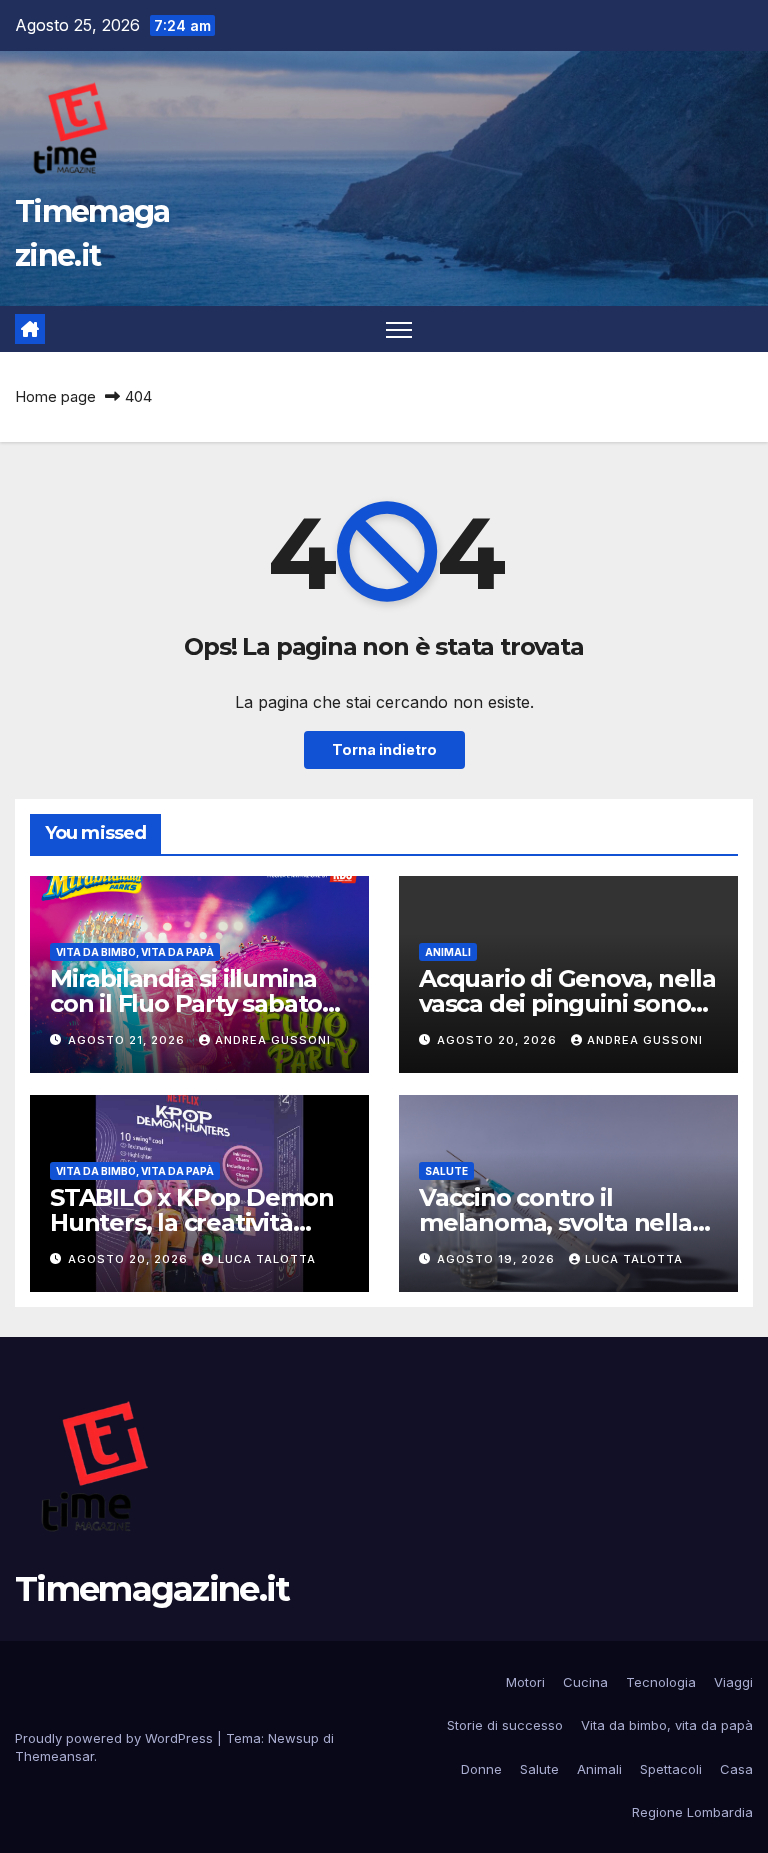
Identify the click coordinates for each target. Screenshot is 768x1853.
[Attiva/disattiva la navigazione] (399, 329)
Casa (736, 1769)
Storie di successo (505, 1725)
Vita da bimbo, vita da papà (135, 952)
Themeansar (54, 1756)
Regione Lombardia (692, 1812)
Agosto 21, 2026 (128, 1040)
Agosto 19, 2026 (498, 1259)
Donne (481, 1769)
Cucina (585, 1682)
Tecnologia (661, 1682)
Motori (525, 1682)
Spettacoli (671, 1769)
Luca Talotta (267, 1259)
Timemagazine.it (152, 1589)
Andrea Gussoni (273, 1040)
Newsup (293, 1738)
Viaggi (733, 1682)
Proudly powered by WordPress (116, 1738)
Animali (448, 952)
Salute (446, 1171)
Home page (55, 396)
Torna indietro (384, 749)
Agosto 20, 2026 (499, 1040)
